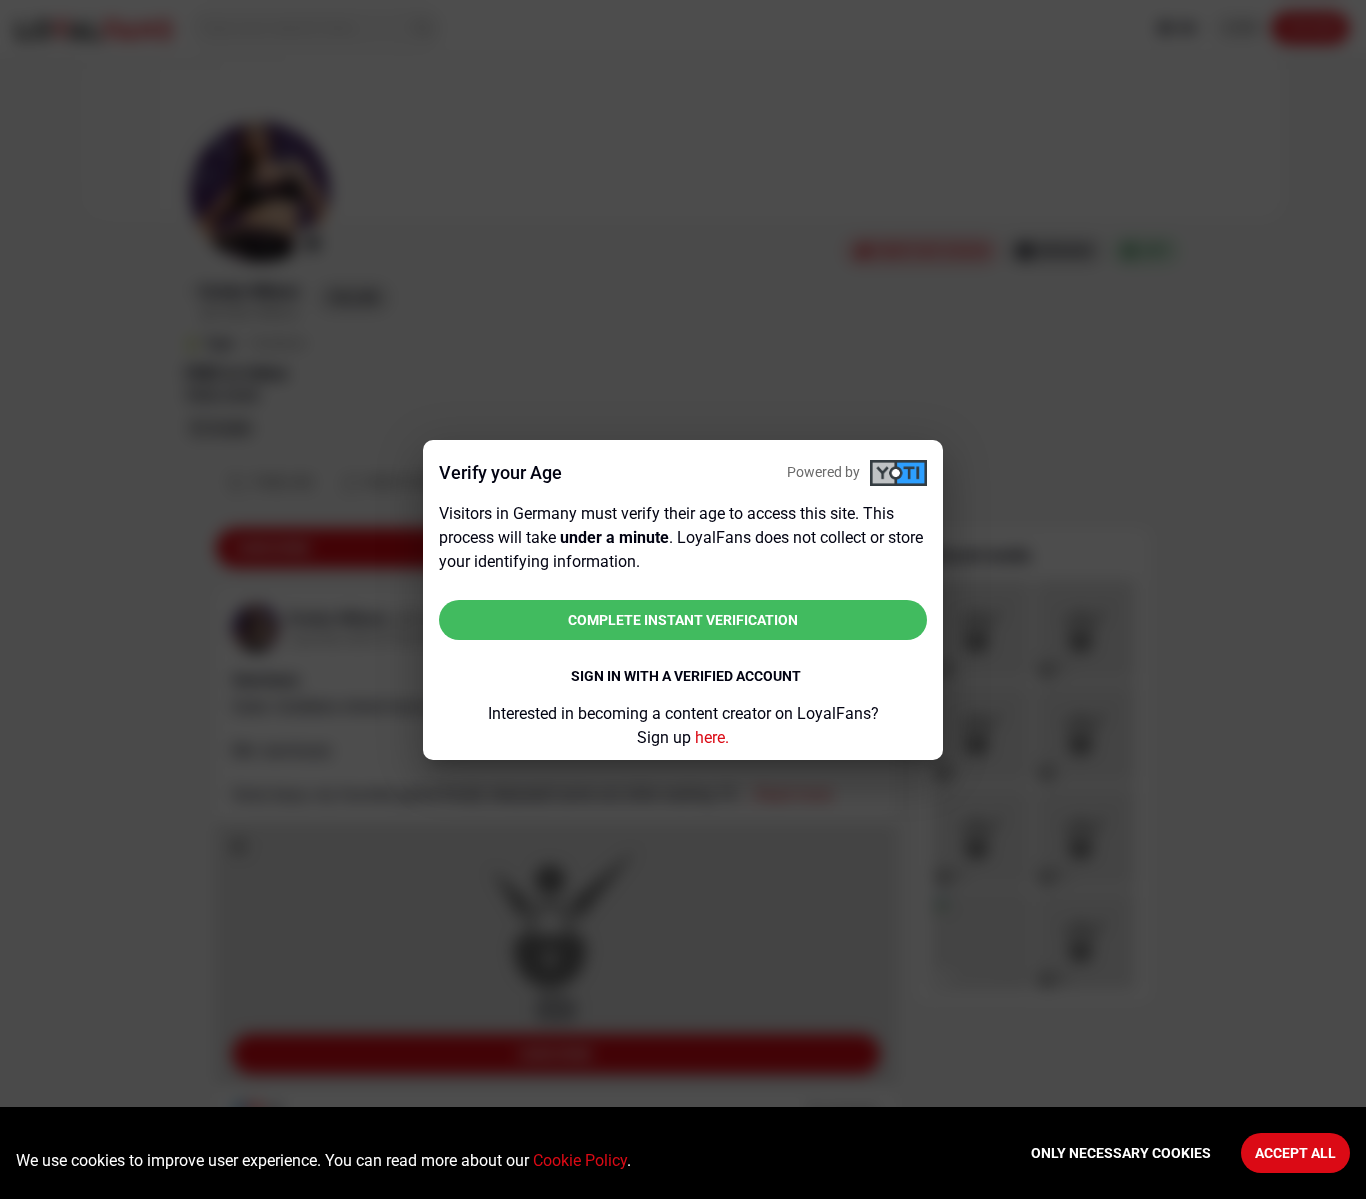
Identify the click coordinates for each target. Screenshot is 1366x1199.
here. (712, 737)
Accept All (1295, 1153)
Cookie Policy (580, 1160)
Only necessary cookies (1121, 1153)
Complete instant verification (683, 620)
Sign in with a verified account (686, 676)
